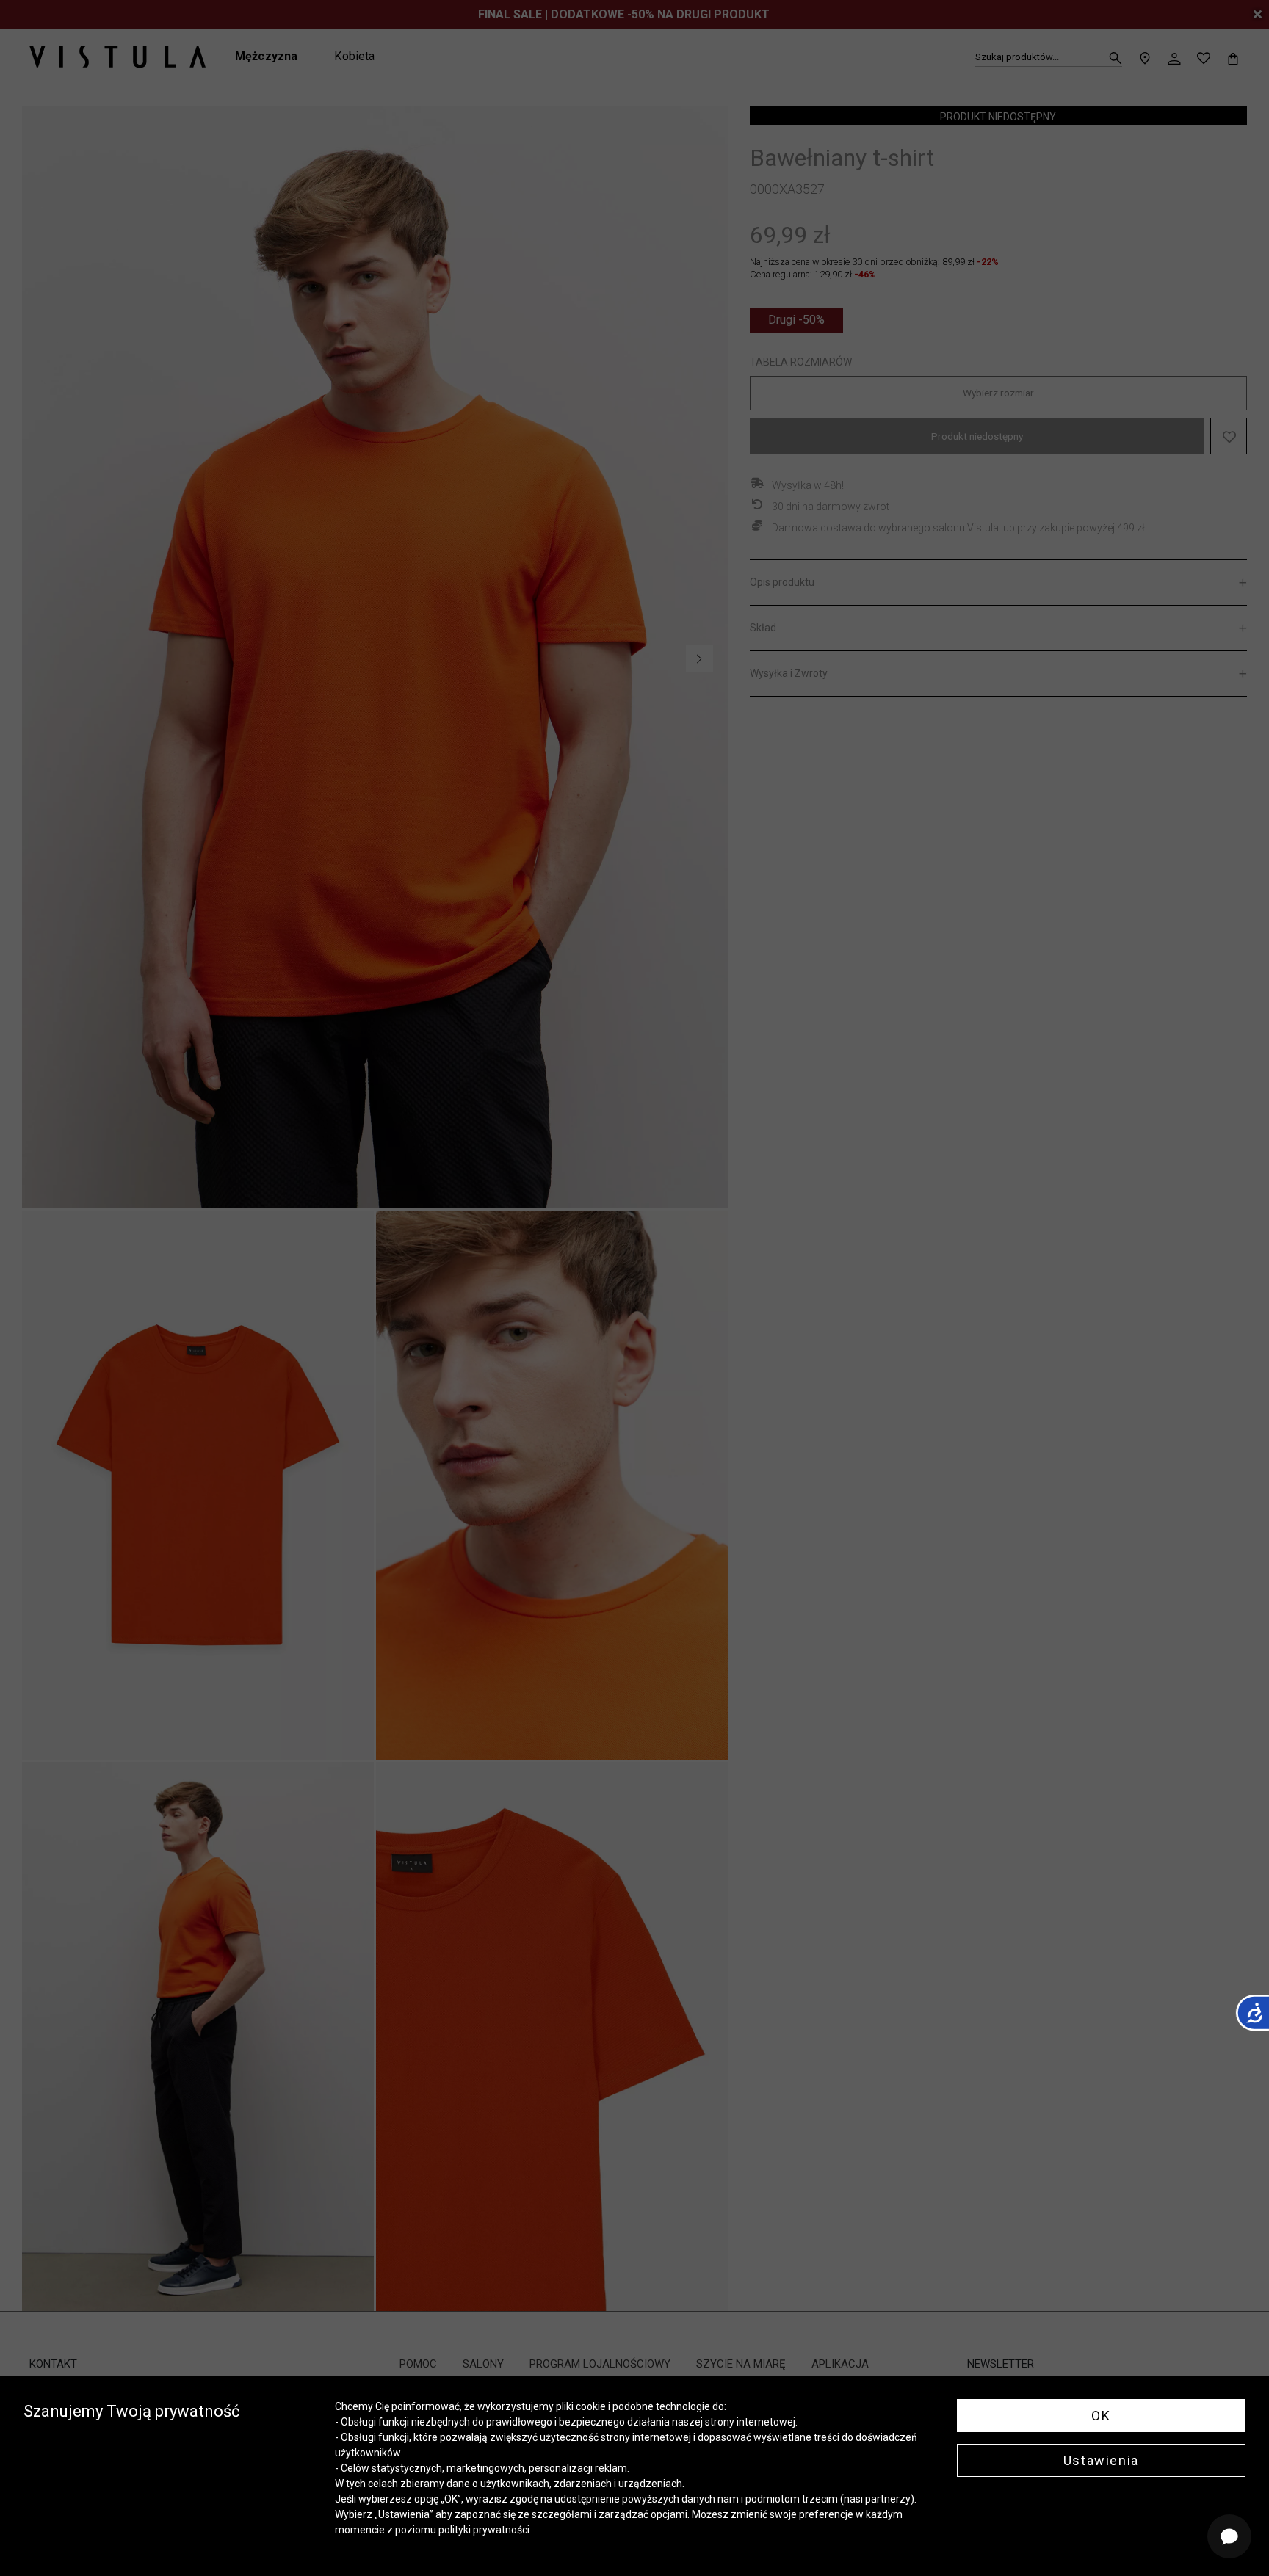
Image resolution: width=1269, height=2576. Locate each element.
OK (1101, 2416)
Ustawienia (1101, 2460)
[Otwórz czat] (1229, 2536)
